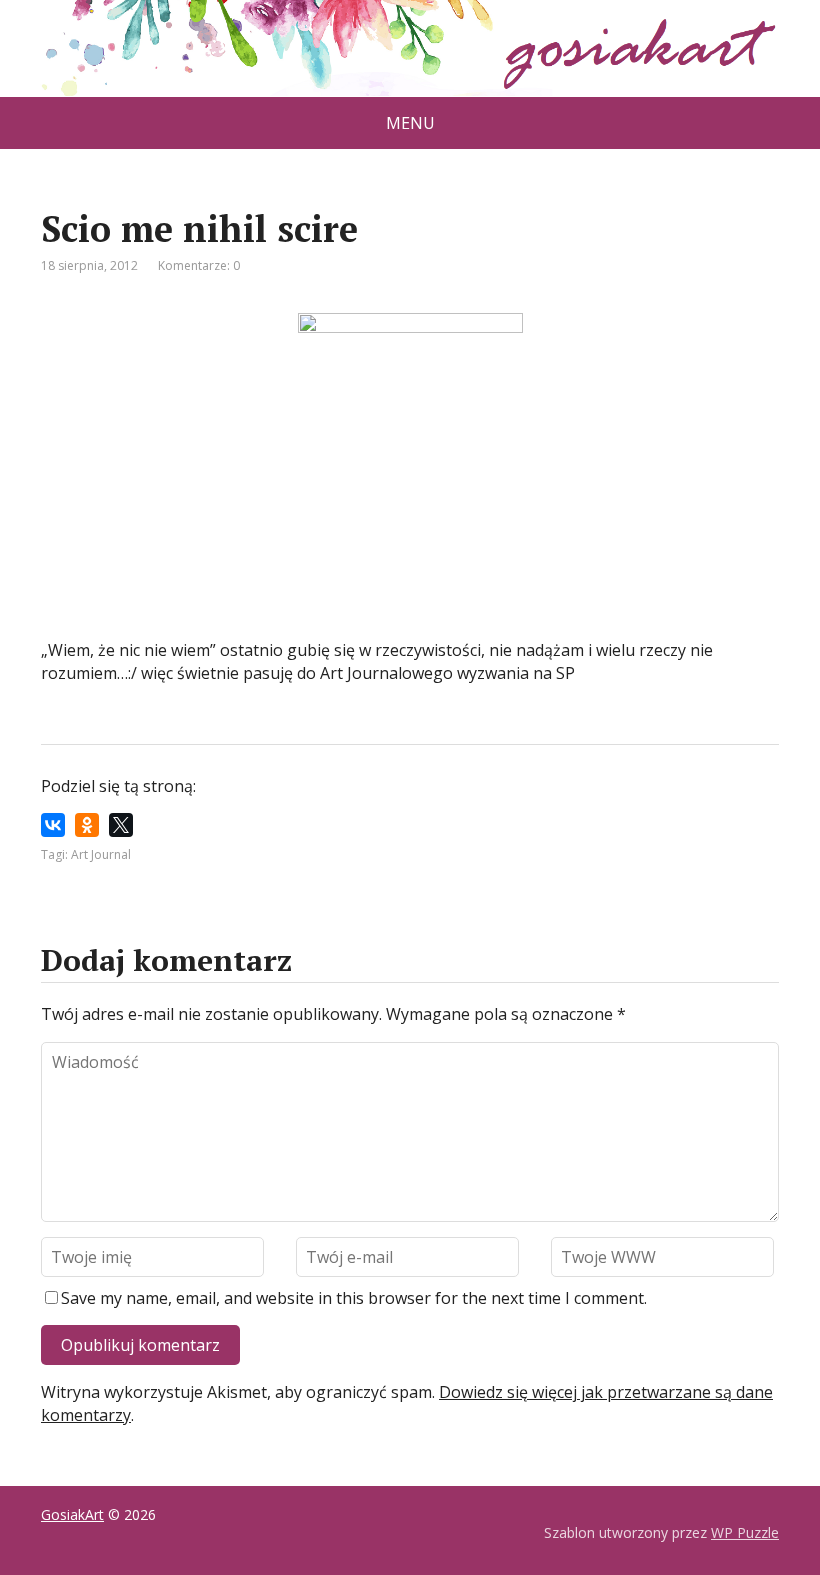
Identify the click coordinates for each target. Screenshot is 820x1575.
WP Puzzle (745, 1532)
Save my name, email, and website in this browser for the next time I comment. (354, 1298)
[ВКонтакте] (53, 825)
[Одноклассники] (87, 825)
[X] (121, 825)
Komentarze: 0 (199, 265)
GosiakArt (72, 1514)
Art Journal (101, 854)
